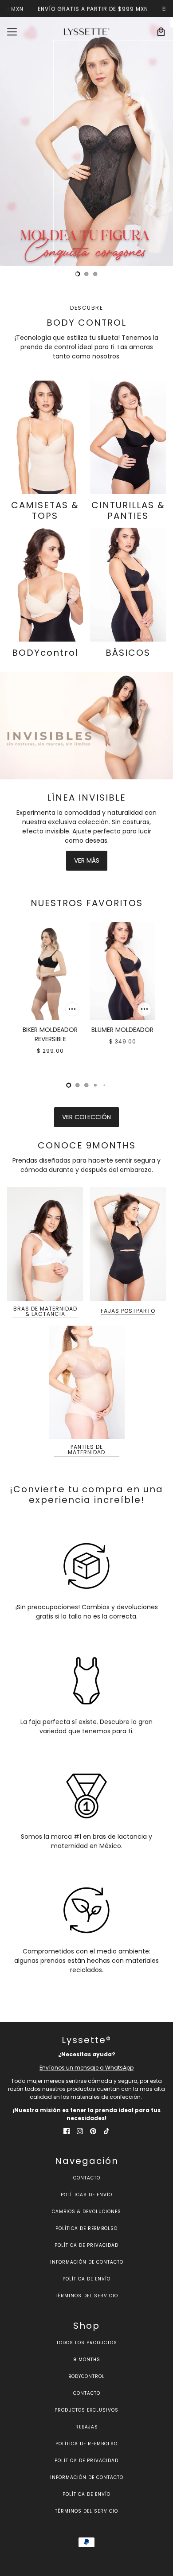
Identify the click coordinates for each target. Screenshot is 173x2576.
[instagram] (80, 2131)
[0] (78, 274)
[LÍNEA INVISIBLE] (86, 726)
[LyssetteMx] (87, 32)
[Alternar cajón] (12, 32)
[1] (86, 274)
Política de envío (86, 2279)
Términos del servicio (86, 2296)
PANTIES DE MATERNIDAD (86, 1450)
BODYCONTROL (86, 2376)
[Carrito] (161, 32)
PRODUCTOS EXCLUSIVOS (86, 2410)
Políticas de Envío (86, 2195)
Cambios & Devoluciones (86, 2212)
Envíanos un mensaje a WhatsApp (86, 2068)
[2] (95, 274)
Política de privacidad (86, 2245)
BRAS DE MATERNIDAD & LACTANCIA (45, 1312)
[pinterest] (93, 2131)
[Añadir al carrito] (72, 1009)
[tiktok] (106, 2131)
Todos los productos (87, 2343)
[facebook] (67, 2131)
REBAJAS (87, 2427)
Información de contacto (87, 2262)
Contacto (87, 2178)
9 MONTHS (87, 2360)
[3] (95, 1085)
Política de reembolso (86, 2228)
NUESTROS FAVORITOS (87, 903)
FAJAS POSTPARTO (128, 1311)
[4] (104, 1085)
